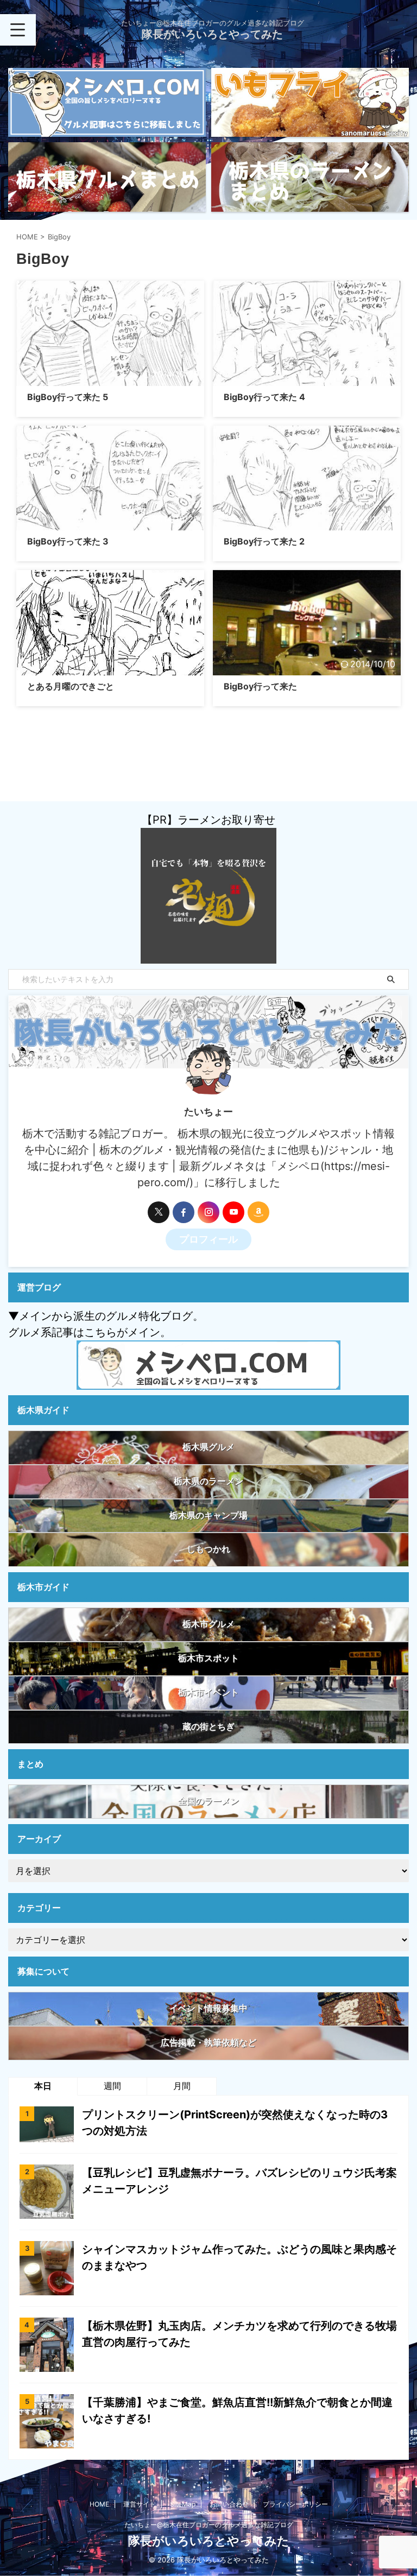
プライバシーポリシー (295, 2504)
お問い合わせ (229, 2504)
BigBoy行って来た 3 (68, 541)
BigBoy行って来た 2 (264, 541)
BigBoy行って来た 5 (68, 397)
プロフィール (208, 1239)
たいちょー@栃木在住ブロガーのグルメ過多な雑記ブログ (209, 2525)
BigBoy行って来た (260, 686)
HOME (99, 2504)
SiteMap (183, 2504)
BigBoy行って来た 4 (264, 397)
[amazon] (258, 1212)
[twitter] (159, 1212)
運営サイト (140, 2504)
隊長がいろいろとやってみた (212, 34)
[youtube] (233, 1212)
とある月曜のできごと (71, 686)
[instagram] (208, 1212)
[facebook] (184, 1212)
